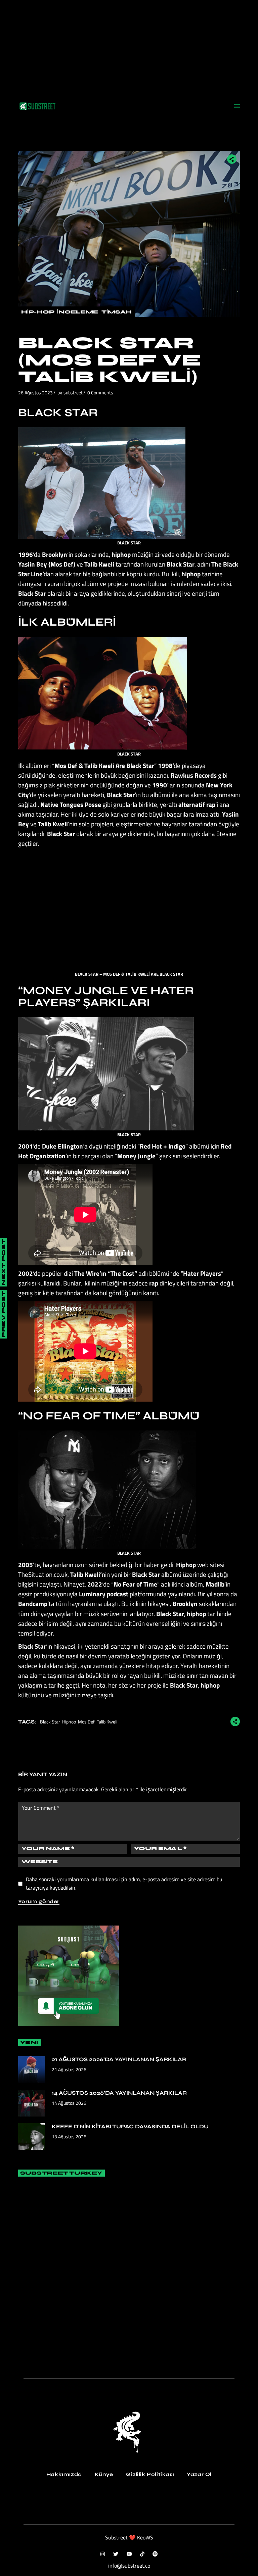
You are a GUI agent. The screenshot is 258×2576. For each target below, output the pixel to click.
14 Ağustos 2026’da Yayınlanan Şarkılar (119, 2093)
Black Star (50, 1722)
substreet (73, 393)
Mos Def (86, 1722)
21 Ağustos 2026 (69, 2069)
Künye (104, 2474)
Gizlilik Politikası (150, 2474)
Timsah (117, 312)
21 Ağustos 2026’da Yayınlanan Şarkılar (119, 2059)
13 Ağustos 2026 (69, 2136)
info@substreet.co (129, 2566)
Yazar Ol (199, 2474)
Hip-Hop (38, 312)
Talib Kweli (107, 1722)
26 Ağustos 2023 (35, 393)
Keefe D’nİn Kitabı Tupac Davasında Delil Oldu (130, 2126)
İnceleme (78, 312)
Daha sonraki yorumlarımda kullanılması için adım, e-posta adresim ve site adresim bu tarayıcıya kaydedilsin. (124, 1883)
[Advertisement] (129, 47)
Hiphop (69, 1722)
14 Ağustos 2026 (69, 2103)
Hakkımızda (64, 2474)
